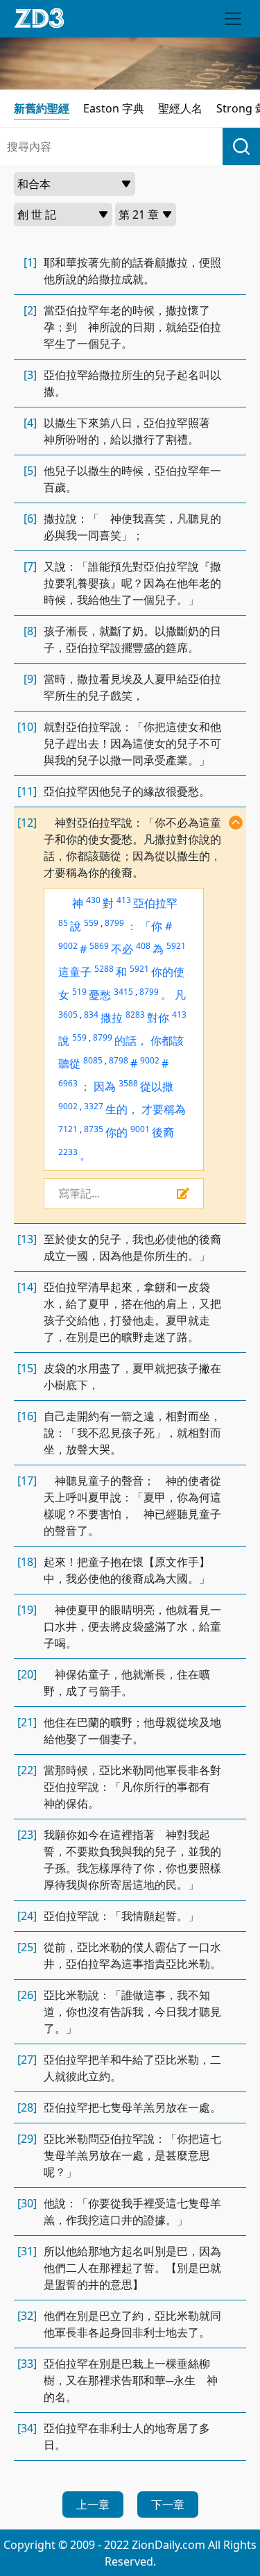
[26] (27, 1995)
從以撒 (157, 1086)
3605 (68, 1015)
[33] (27, 2364)
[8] (30, 631)
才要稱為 (164, 1109)
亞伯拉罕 (155, 903)
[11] (27, 791)
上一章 (93, 2505)
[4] (30, 423)
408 (143, 946)
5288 (104, 969)
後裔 (163, 1132)
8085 (93, 1060)
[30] (27, 2203)
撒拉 (112, 1018)
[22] (27, 1770)
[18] (27, 1562)
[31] (27, 2251)
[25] (27, 1947)
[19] (27, 1610)
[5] (30, 471)
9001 (140, 1129)
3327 (94, 1106)
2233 (68, 1152)
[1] (30, 262)
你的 (116, 1132)
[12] (27, 823)
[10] (27, 727)
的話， (131, 1041)
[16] (27, 1416)
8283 (135, 1015)
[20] (27, 1674)
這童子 (75, 972)
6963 (68, 1083)
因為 (105, 1086)
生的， (122, 1109)
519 (79, 992)
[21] (27, 1722)
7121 (68, 1129)
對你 (158, 1018)
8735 (94, 1129)
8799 (114, 923)
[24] (27, 1916)
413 (124, 900)
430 (93, 900)
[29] (27, 2139)
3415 (123, 992)
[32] (27, 2316)
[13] (27, 1239)
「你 (151, 926)
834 (91, 1015)
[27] (27, 2060)
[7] (30, 566)
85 (63, 923)
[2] (30, 310)
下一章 (168, 2505)
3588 (128, 1083)
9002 (68, 946)
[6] (30, 519)
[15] (27, 1368)
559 (91, 923)
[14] (27, 1287)
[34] (27, 2428)
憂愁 (100, 995)
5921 (176, 946)
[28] (27, 2107)
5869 (99, 946)
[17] (27, 1481)
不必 (122, 949)
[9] (30, 679)
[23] (27, 1835)
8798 (119, 1060)
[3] (30, 375)
